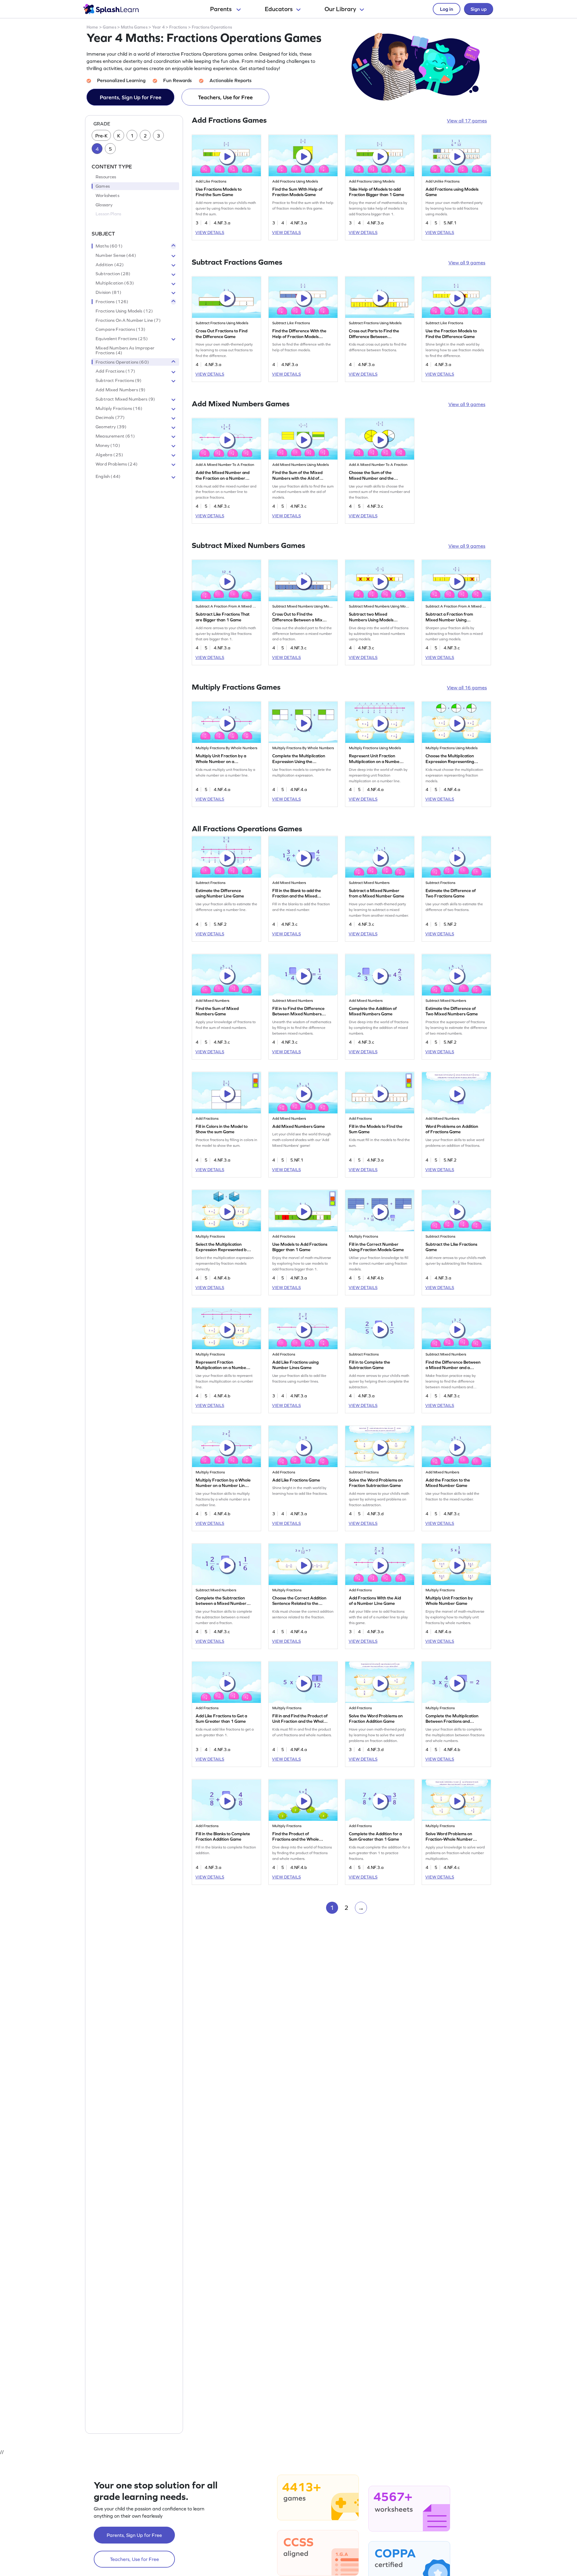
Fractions (178, 27)
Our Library (340, 9)
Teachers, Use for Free (225, 97)
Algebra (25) (109, 455)
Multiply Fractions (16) (119, 408)
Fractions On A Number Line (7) (128, 320)
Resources (106, 177)
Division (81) (108, 292)
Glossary (104, 205)
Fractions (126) (112, 302)
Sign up (479, 9)
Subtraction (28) (113, 274)
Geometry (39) (111, 427)
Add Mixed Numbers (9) (121, 390)
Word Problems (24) (117, 464)
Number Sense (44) (116, 255)
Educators (279, 9)
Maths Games (134, 27)
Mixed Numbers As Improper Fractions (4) (125, 350)
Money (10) (108, 445)
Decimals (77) (110, 418)
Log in (447, 9)
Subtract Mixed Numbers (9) (125, 399)
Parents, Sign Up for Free (131, 97)
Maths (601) (109, 246)
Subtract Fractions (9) (119, 381)
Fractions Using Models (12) (124, 311)
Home (92, 27)
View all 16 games (467, 688)
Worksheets (107, 195)
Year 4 (158, 27)
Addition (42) (110, 265)
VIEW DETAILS (210, 232)
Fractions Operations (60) (122, 362)
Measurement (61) (115, 436)
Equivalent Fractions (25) (122, 339)
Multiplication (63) (115, 283)
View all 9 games (467, 263)
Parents (221, 9)
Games (110, 27)
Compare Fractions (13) (121, 330)
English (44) (108, 477)
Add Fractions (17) (115, 371)
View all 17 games (467, 121)
